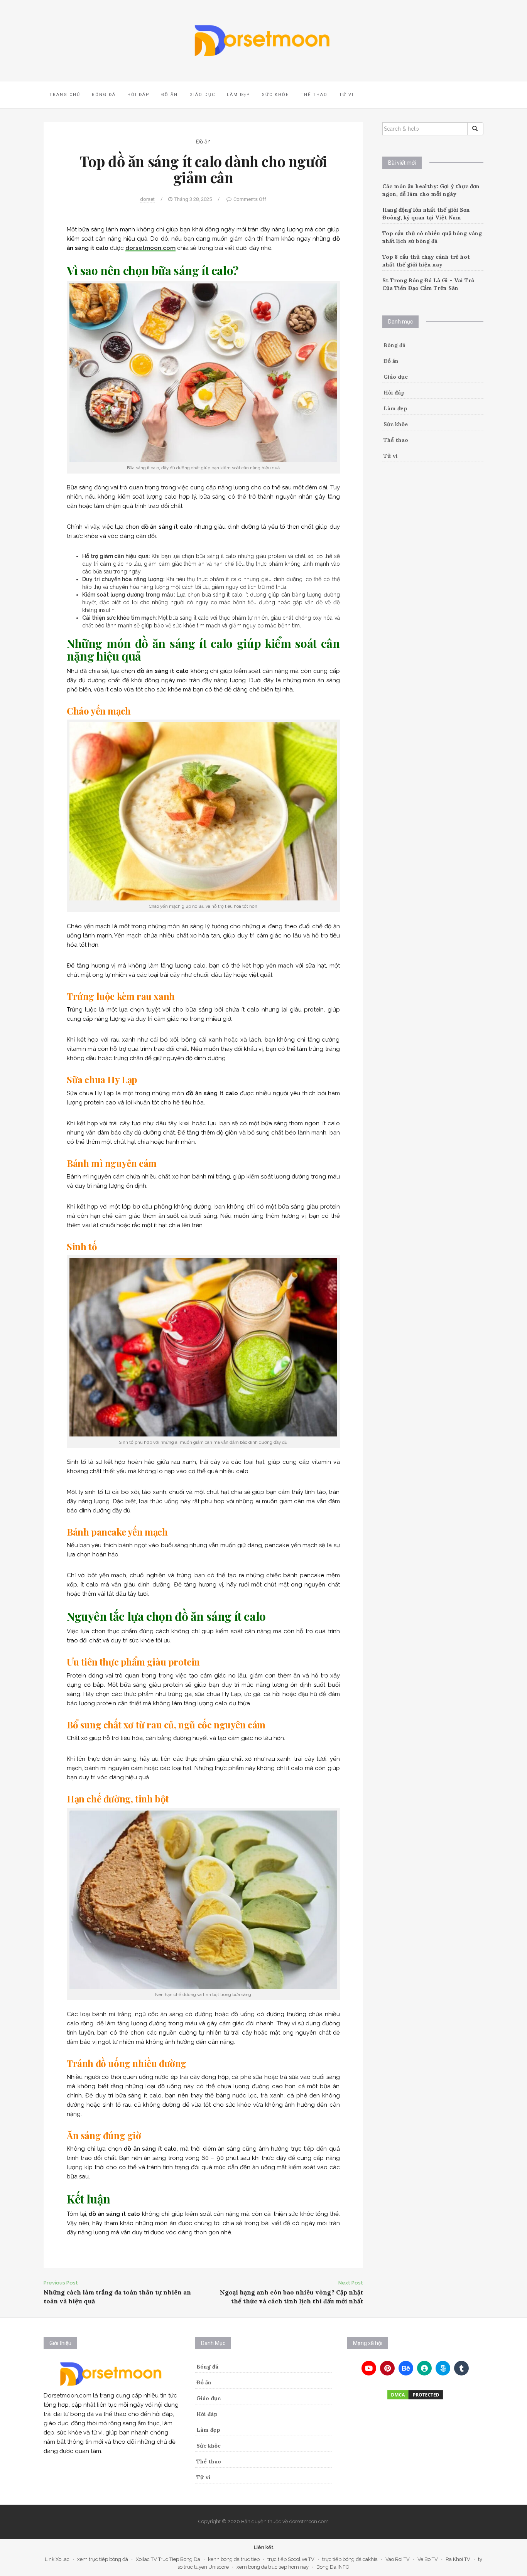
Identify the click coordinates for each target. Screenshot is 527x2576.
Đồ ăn (170, 95)
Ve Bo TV (428, 2559)
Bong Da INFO (333, 2567)
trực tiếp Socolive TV (291, 2559)
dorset (147, 199)
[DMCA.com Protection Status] (415, 2395)
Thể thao (314, 95)
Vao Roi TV (398, 2559)
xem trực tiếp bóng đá (103, 2559)
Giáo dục (202, 95)
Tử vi (346, 95)
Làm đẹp (239, 95)
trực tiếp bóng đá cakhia (350, 2559)
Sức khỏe (275, 95)
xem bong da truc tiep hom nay (273, 2567)
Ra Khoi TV (458, 2559)
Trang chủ (65, 95)
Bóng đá (104, 95)
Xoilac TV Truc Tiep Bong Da (168, 2559)
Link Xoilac (57, 2559)
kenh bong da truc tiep (234, 2559)
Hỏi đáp (139, 95)
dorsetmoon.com (150, 248)
